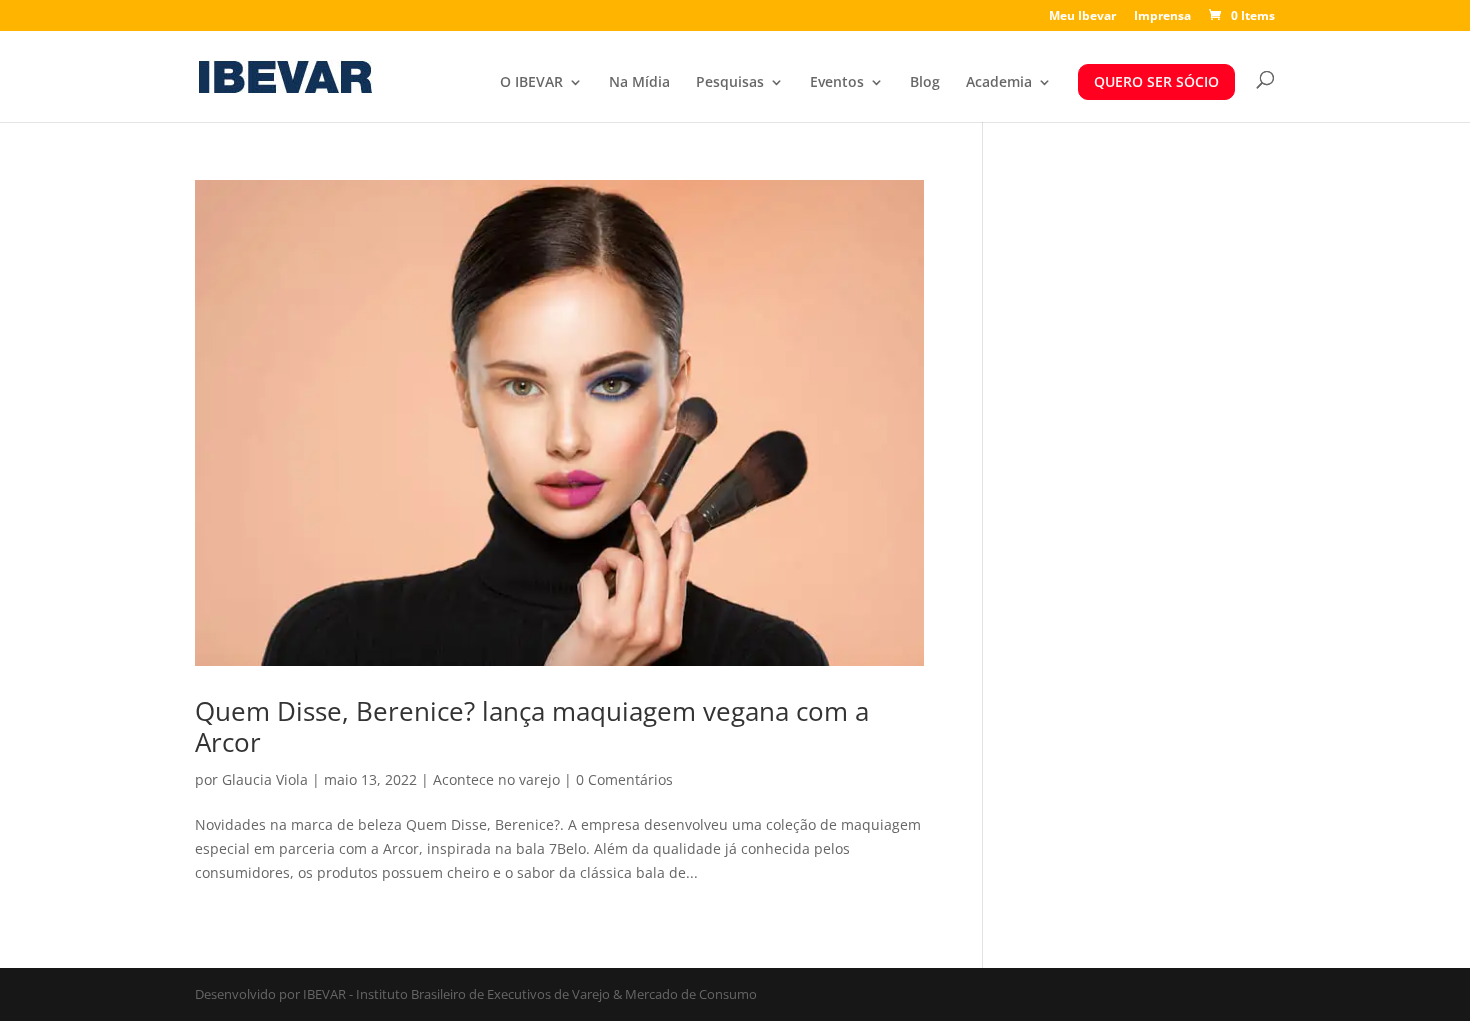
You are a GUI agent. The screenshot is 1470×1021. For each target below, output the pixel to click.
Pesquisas (730, 83)
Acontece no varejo (496, 779)
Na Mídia (639, 83)
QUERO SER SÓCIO (1156, 81)
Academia (999, 83)
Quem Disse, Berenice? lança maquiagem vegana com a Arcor (532, 726)
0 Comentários (624, 779)
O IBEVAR (531, 83)
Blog (925, 83)
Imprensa (1162, 17)
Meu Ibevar (1082, 17)
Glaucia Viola (265, 779)
